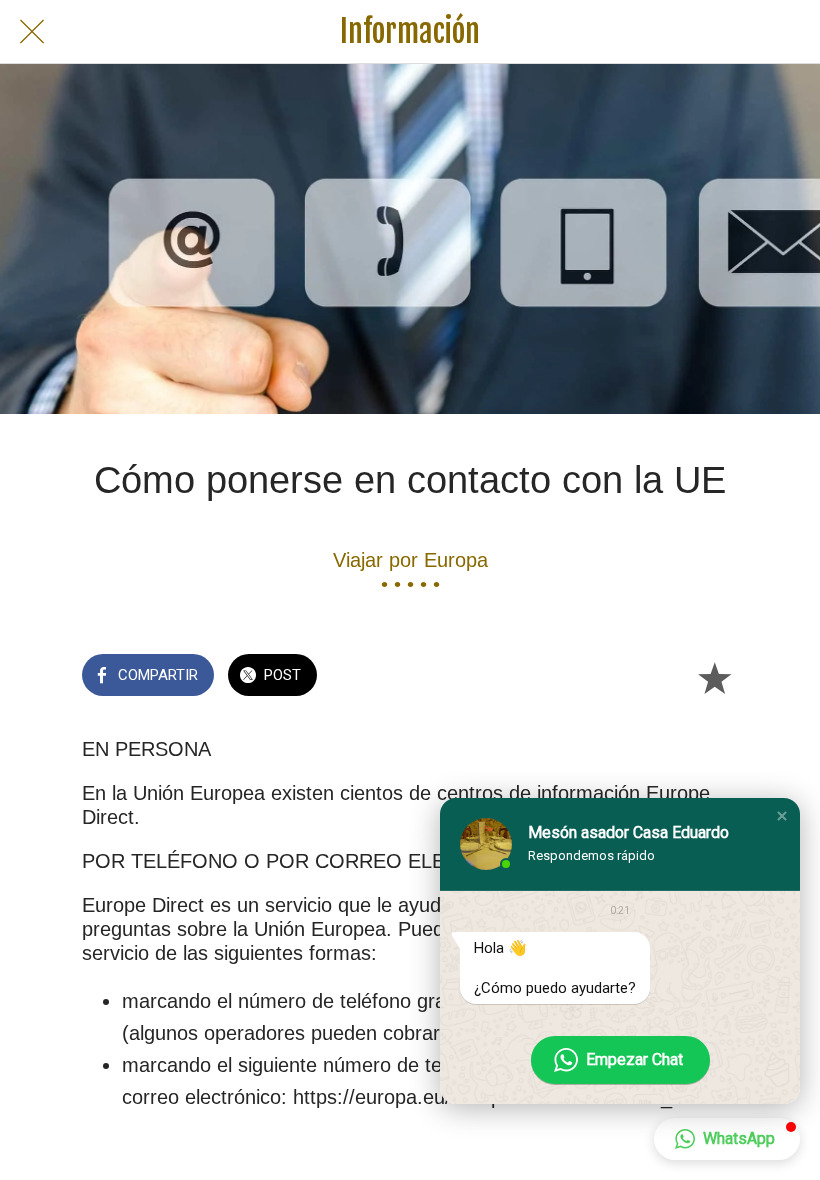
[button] (782, 816)
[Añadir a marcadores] (714, 677)
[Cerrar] (32, 32)
